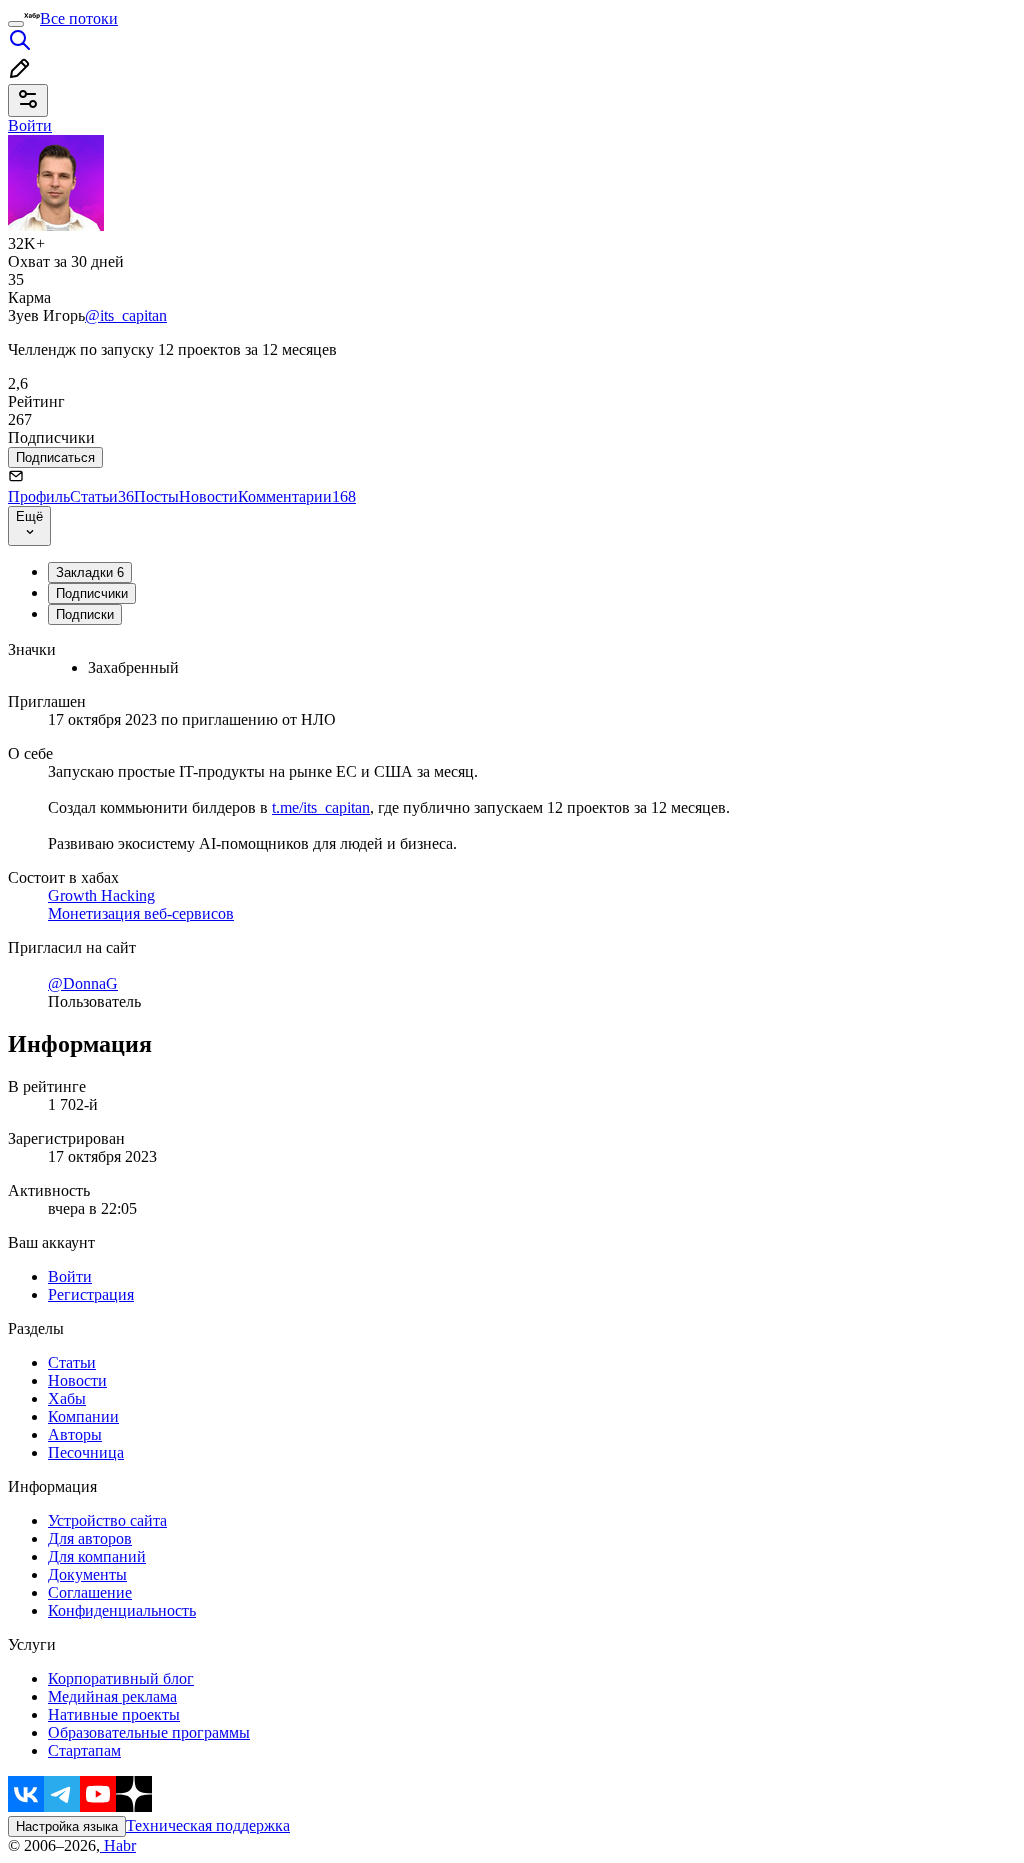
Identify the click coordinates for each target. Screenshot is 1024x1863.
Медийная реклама (112, 1696)
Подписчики (92, 593)
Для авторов (90, 1538)
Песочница (86, 1452)
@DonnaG (83, 983)
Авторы (75, 1434)
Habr (118, 1845)
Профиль (39, 496)
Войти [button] (30, 125)
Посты (156, 496)
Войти (70, 1276)
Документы (87, 1574)
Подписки (85, 614)
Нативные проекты (114, 1714)
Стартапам (84, 1750)
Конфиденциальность (122, 1610)
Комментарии (297, 496)
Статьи (102, 496)
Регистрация (91, 1294)
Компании (83, 1416)
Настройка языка (67, 1826)
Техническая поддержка (208, 1825)
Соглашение (90, 1592)
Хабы (67, 1398)
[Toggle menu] (16, 24)
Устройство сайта (107, 1520)
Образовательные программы (149, 1732)
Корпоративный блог (121, 1678)
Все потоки (79, 18)
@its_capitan (126, 315)
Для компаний (97, 1556)
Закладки (90, 572)
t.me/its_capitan (321, 807)
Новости (208, 496)
